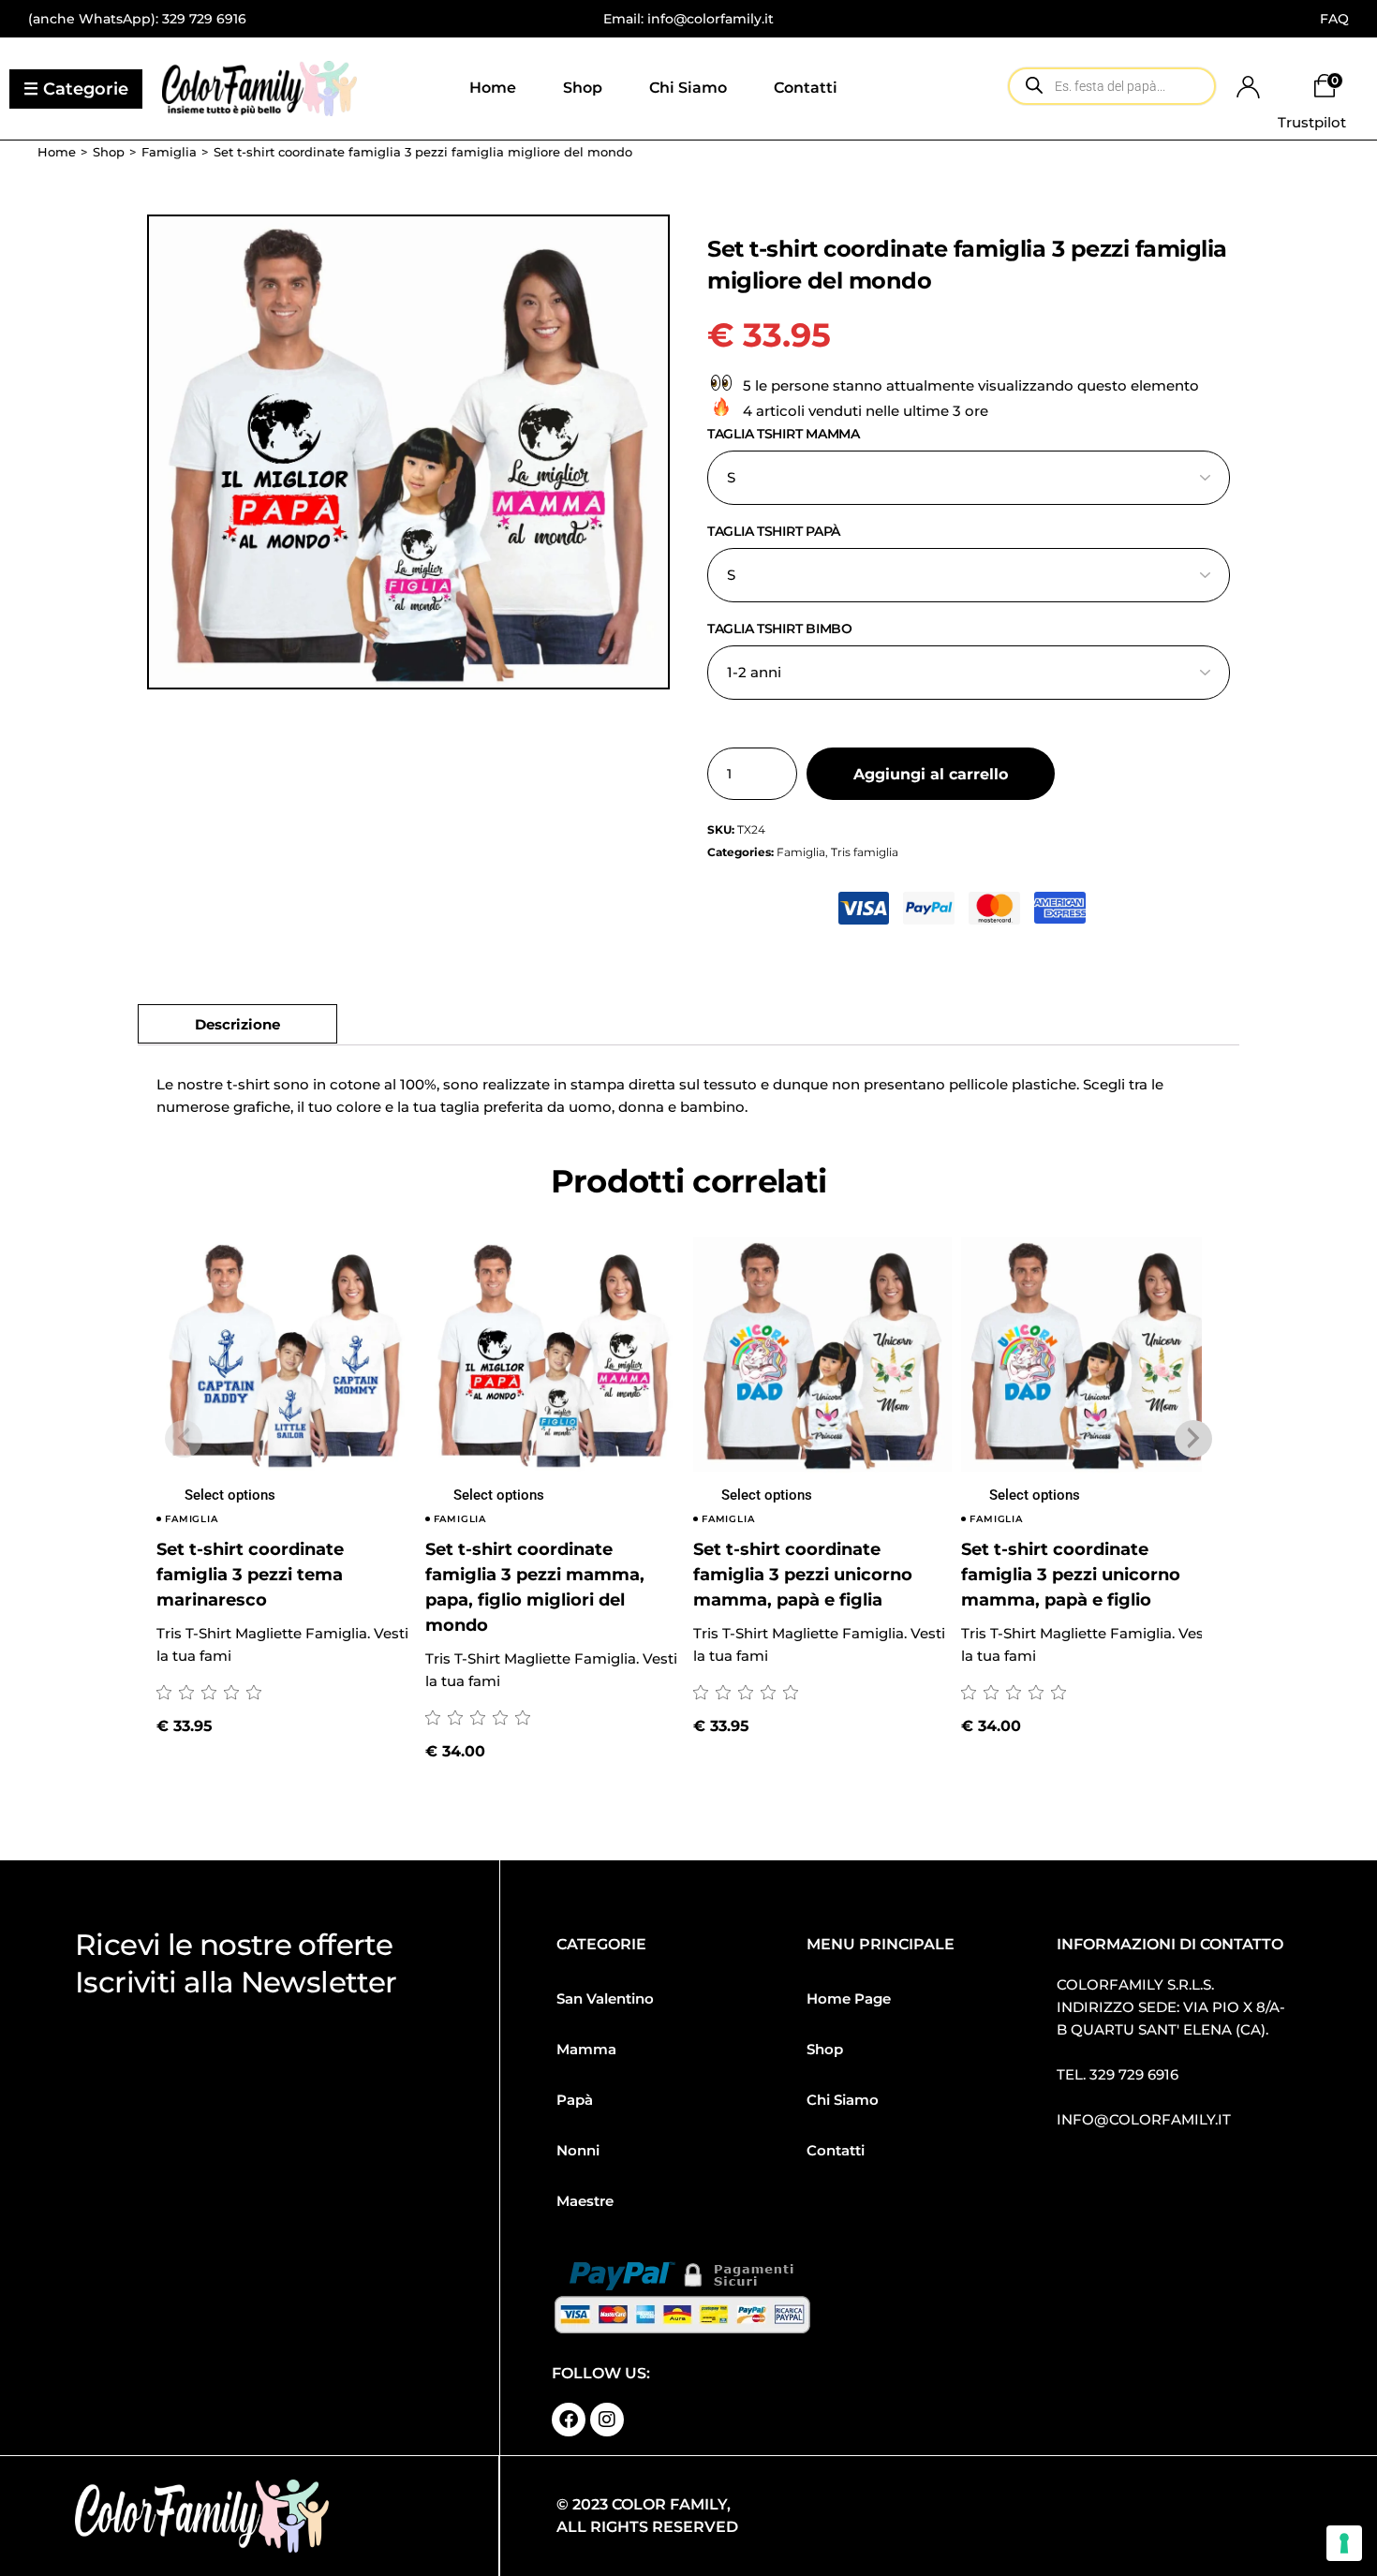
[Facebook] (569, 2420)
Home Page (849, 1999)
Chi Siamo (843, 2100)
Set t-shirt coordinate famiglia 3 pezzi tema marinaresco (250, 1575)
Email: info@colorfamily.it (688, 19)
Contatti (836, 2150)
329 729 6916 (204, 19)
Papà (575, 2100)
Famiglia (801, 852)
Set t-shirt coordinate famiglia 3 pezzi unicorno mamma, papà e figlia (803, 1575)
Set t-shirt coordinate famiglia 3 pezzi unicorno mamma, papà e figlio (1071, 1575)
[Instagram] (607, 2420)
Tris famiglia (865, 852)
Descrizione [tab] (237, 1024)
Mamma (586, 2049)
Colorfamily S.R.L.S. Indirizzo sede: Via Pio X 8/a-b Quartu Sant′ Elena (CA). (1171, 2007)
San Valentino (605, 1999)
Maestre (585, 2201)
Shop (825, 2049)
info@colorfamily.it (1144, 2119)
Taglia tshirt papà (774, 531)
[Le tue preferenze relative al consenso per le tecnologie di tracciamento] (1344, 2543)
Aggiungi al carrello (931, 774)
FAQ (1334, 19)
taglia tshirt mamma (784, 434)
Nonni (578, 2150)
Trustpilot (1312, 122)
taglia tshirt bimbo (780, 629)
